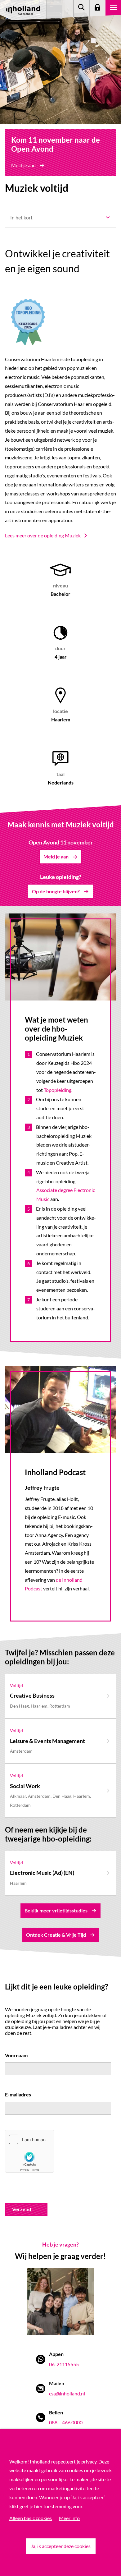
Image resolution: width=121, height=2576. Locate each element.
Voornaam (16, 2055)
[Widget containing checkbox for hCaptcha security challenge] (29, 2151)
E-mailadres (18, 2094)
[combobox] (60, 218)
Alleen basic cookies (31, 2518)
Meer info (69, 2518)
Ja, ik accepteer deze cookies (61, 2546)
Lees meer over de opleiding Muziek (43, 535)
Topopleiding (58, 1090)
